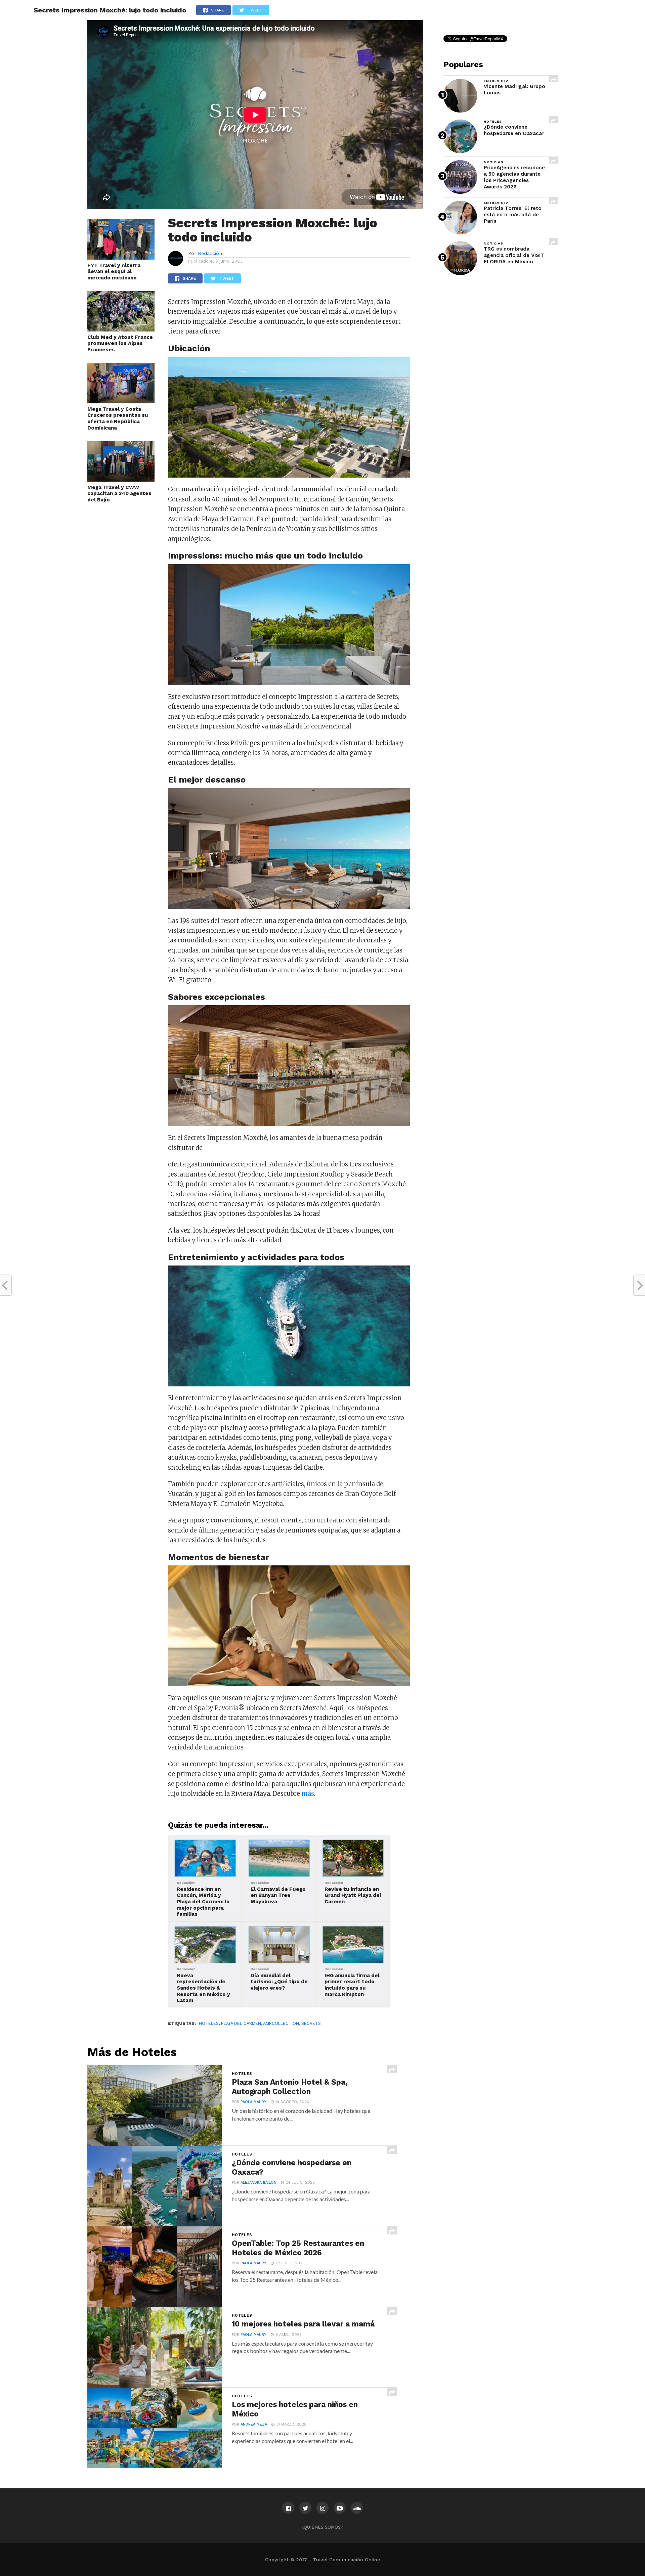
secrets (311, 2023)
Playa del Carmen (241, 2023)
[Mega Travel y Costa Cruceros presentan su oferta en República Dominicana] (121, 401)
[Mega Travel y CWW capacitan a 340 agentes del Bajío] (121, 480)
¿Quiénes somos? (322, 2527)
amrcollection (281, 2023)
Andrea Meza (254, 2424)
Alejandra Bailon (259, 2183)
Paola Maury (253, 2102)
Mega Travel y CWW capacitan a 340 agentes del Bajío (119, 494)
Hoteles (209, 2023)
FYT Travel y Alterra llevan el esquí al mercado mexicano (114, 272)
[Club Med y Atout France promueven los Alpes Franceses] (121, 329)
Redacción (210, 253)
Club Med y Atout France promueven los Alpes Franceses (120, 343)
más (308, 1794)
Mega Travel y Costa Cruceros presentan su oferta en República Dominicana (118, 418)
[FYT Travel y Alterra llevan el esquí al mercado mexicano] (121, 258)
